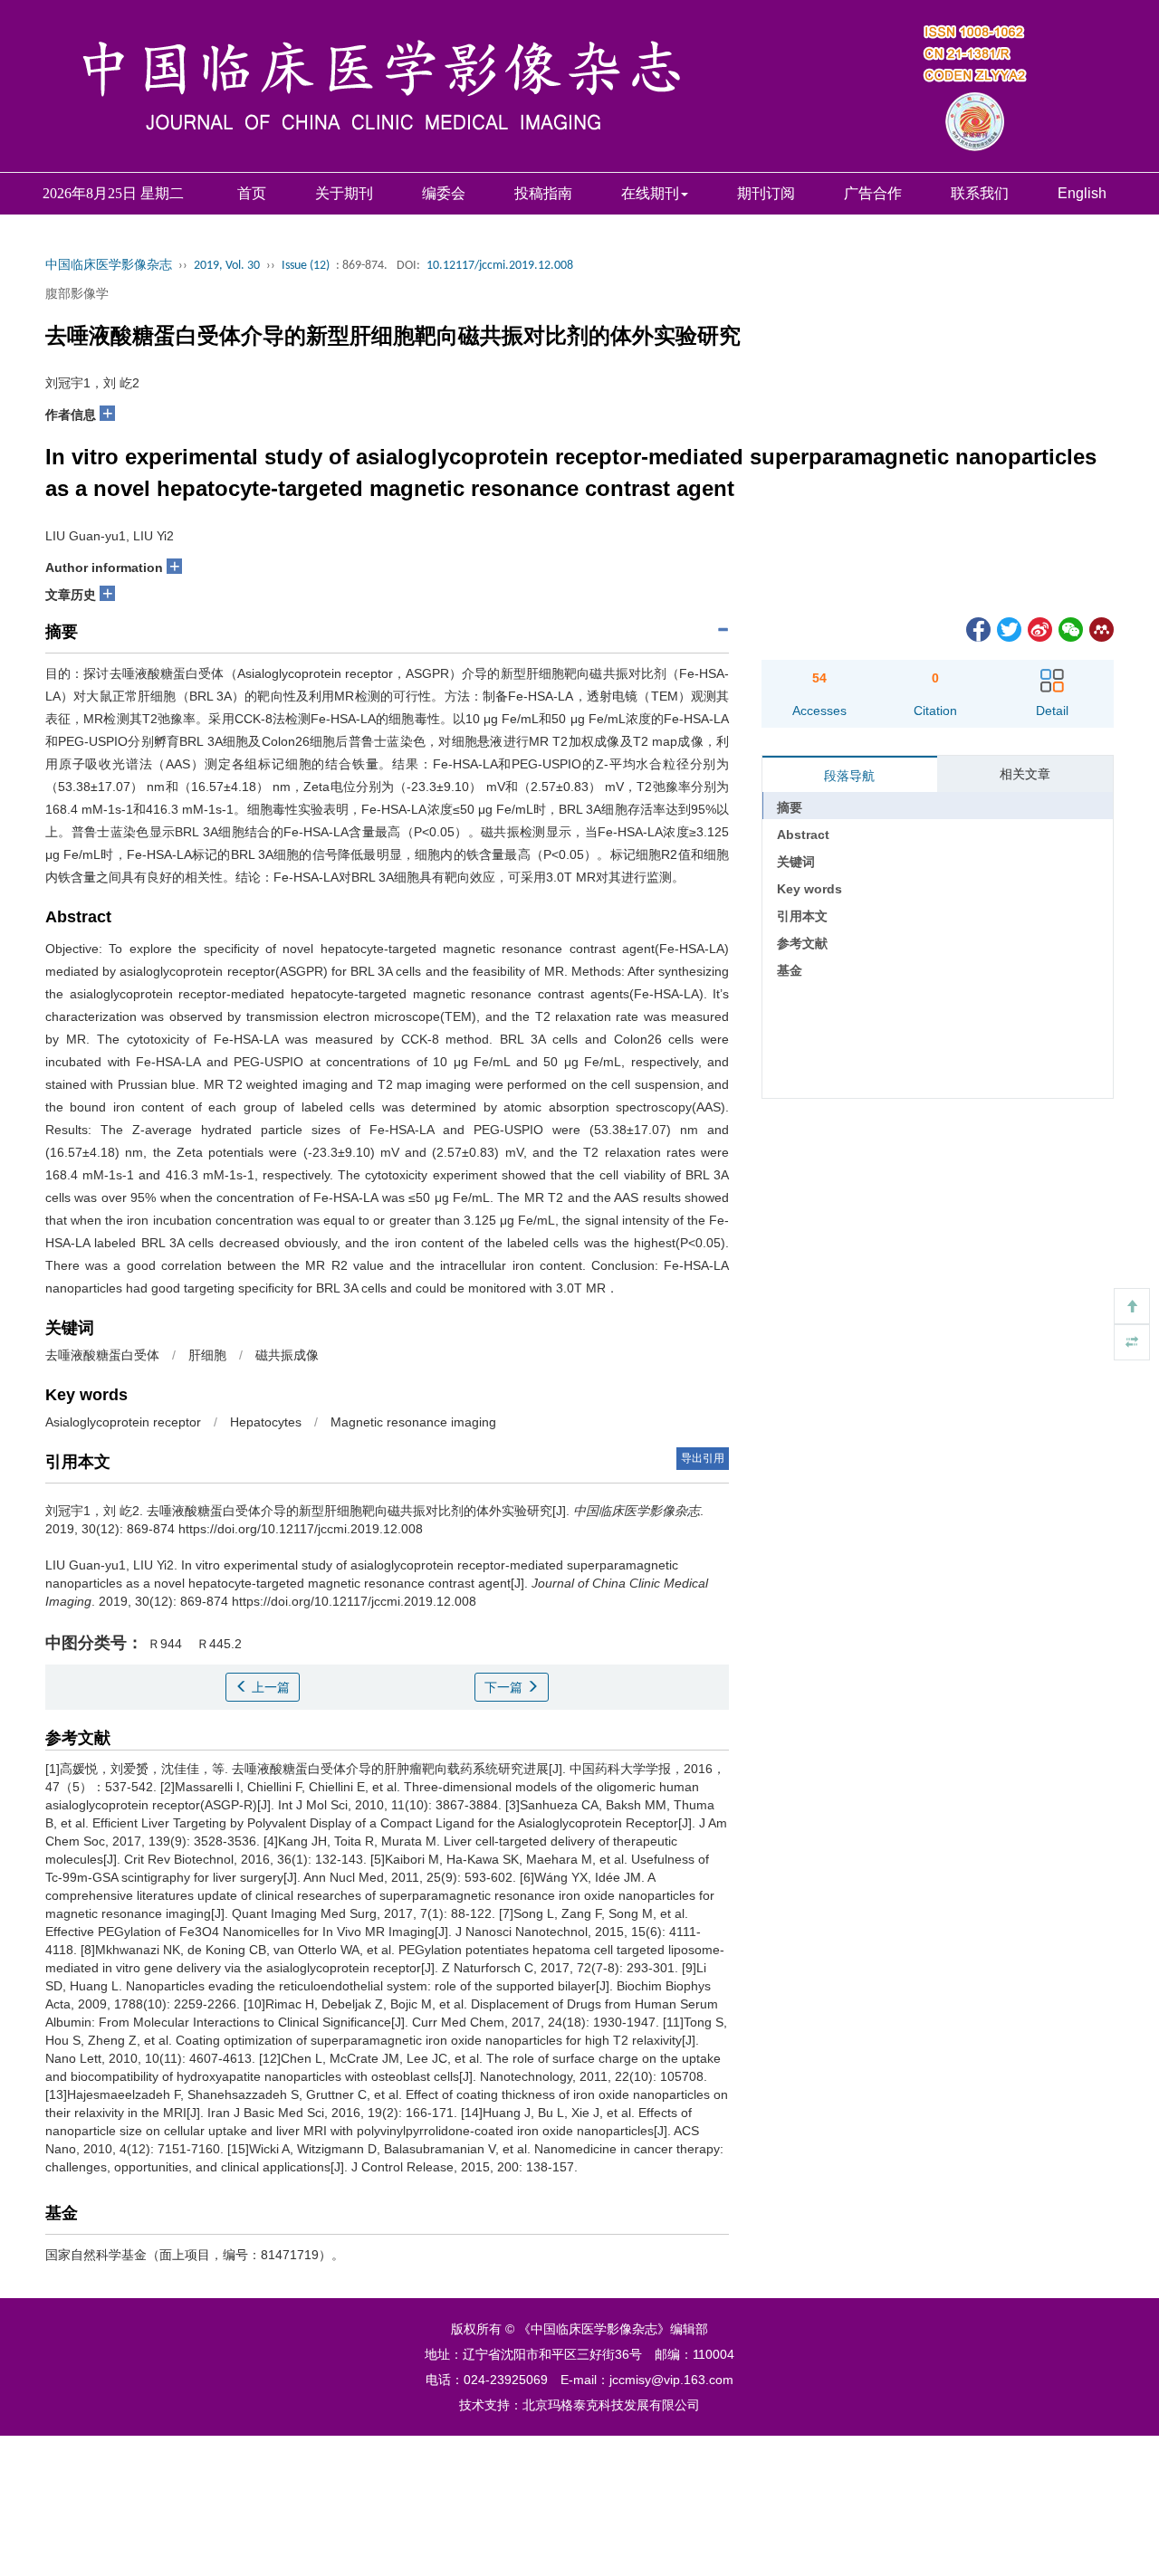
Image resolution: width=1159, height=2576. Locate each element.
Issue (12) (306, 266)
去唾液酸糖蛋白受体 (102, 1355)
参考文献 (802, 943)
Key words (809, 889)
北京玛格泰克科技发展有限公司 (611, 2405)
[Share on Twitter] (1008, 628)
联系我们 (980, 193)
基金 (790, 970)
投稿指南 (543, 193)
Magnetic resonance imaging (413, 1422)
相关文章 (1025, 774)
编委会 (444, 193)
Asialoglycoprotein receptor (123, 1422)
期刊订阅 (766, 193)
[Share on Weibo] (1039, 628)
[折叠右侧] (1132, 1342)
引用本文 (802, 916)
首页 (252, 193)
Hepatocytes (266, 1422)
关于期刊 (344, 193)
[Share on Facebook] (977, 628)
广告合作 (873, 193)
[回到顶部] (1132, 1306)
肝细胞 (207, 1355)
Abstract (803, 835)
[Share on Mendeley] (1100, 628)
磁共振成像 (287, 1355)
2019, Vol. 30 (227, 266)
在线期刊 (650, 193)
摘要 (790, 807)
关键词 (796, 862)
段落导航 (849, 776)
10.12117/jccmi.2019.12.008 (500, 266)
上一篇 (269, 1687)
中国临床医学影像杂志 (109, 266)
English (1082, 193)
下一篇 (505, 1687)
